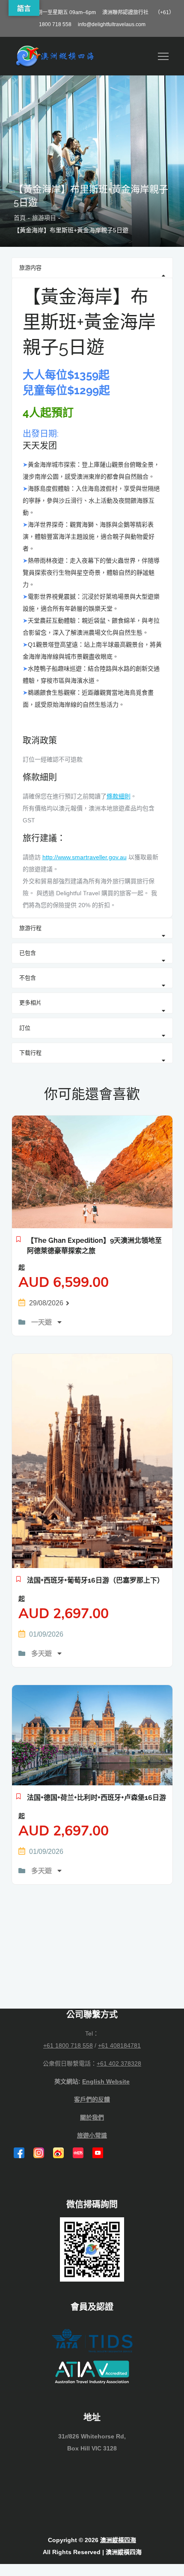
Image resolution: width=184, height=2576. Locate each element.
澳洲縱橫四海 (118, 2540)
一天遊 (42, 1322)
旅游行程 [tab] (30, 928)
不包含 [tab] (28, 978)
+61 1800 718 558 (68, 2045)
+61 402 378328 (119, 2063)
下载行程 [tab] (30, 1053)
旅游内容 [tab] (30, 268)
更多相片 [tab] (30, 1003)
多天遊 (42, 1654)
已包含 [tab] (28, 953)
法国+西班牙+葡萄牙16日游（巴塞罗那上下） (95, 1580)
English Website (106, 2081)
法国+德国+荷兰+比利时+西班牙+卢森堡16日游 (96, 1798)
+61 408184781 (119, 2045)
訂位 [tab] (25, 1028)
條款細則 (119, 796)
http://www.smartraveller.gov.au (85, 857)
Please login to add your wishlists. (19, 1242)
